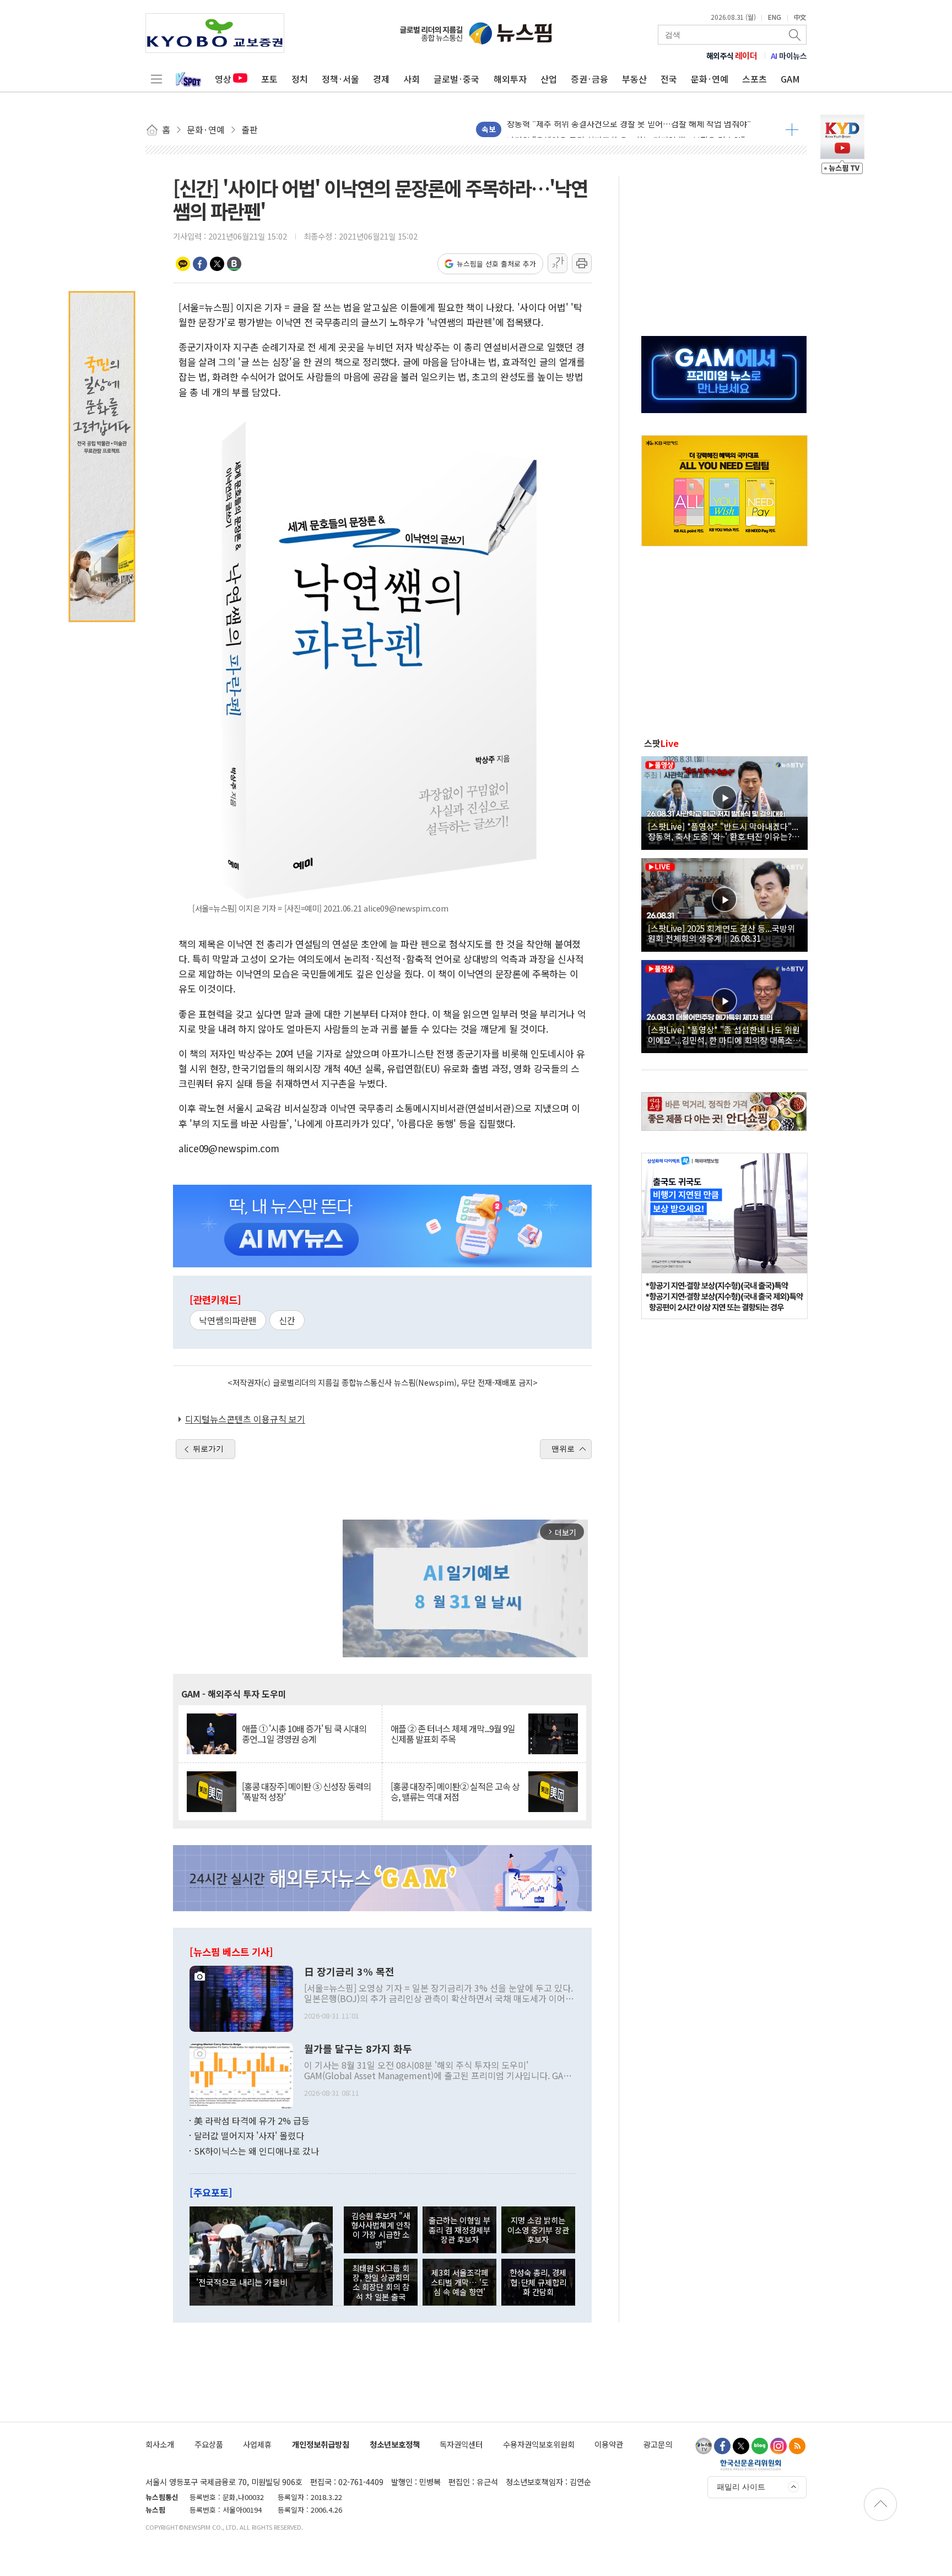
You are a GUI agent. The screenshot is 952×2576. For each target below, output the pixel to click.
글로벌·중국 (456, 79)
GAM (790, 79)
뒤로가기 (208, 1449)
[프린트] (582, 263)
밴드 (234, 264)
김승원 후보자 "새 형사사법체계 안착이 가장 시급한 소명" (381, 2230)
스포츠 (754, 79)
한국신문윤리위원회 (751, 2465)
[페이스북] (722, 2446)
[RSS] (797, 2446)
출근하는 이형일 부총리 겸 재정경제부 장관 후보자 (459, 2230)
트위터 (217, 264)
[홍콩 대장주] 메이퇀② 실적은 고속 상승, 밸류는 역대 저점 (455, 1792)
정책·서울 (340, 79)
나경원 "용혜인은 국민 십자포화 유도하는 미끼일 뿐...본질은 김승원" (626, 129)
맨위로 (563, 1449)
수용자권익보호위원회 (539, 2444)
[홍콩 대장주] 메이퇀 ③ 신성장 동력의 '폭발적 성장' (306, 1792)
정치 (300, 79)
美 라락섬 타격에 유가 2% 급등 (252, 2121)
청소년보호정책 (395, 2444)
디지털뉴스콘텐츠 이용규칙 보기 (245, 1419)
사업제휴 (257, 2444)
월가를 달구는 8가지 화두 (358, 2049)
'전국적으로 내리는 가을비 (242, 2282)
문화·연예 (710, 79)
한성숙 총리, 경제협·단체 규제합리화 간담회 (538, 2282)
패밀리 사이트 (741, 2487)
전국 (669, 79)
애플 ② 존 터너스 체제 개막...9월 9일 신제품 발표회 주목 (453, 1734)
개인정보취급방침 (321, 2444)
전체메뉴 (156, 79)
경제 (381, 79)
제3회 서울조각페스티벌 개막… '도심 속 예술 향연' (460, 2282)
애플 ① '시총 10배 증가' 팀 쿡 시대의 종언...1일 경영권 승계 (304, 1734)
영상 (223, 79)
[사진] (241, 1997)
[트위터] (741, 2446)
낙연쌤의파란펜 (228, 1320)
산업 (549, 79)
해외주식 (732, 56)
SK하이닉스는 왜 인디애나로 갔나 (256, 2151)
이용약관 (609, 2444)
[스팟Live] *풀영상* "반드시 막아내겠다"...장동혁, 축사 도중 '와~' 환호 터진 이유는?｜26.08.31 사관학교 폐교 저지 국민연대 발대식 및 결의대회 (724, 831)
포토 (269, 79)
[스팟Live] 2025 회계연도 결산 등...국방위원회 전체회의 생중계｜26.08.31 (721, 933)
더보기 (792, 129)
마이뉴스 (789, 56)
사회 (412, 79)
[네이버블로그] (760, 2446)
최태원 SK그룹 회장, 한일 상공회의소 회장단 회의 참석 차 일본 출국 (381, 2282)
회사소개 (160, 2444)
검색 (796, 35)
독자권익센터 (461, 2444)
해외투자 (510, 79)
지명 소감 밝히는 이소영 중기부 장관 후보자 (538, 2230)
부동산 (634, 79)
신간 (287, 1320)
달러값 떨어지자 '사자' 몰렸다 (249, 2135)
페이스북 (200, 264)
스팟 (661, 743)
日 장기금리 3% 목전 (349, 1972)
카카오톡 (183, 264)
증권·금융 (589, 79)
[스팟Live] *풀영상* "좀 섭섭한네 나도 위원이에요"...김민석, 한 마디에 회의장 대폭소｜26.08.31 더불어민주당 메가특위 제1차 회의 (724, 1034)
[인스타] (778, 2446)
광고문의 (658, 2444)
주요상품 (209, 2444)
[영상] (724, 801)
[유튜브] (704, 2446)
